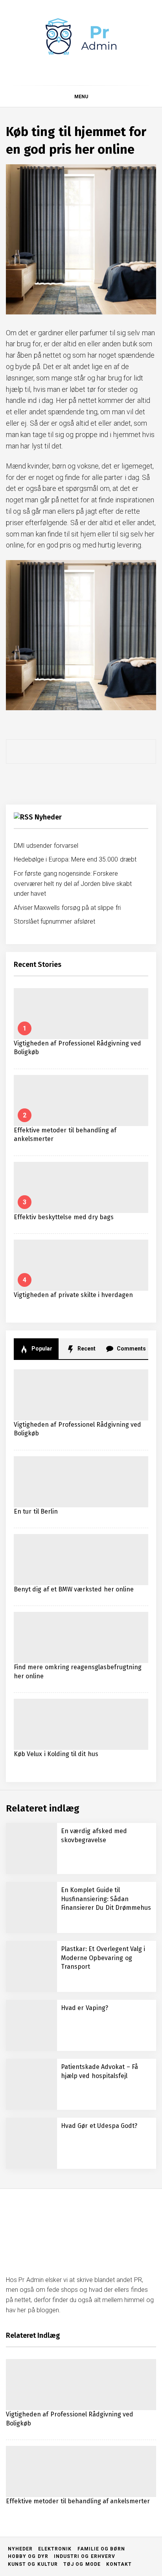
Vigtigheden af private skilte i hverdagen (74, 1295)
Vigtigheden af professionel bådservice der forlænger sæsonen (94, 2501)
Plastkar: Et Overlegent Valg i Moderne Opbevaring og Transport (103, 1958)
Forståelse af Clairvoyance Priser (101, 2430)
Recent (86, 1349)
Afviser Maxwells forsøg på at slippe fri (67, 908)
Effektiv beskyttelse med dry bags (64, 1217)
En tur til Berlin (36, 1511)
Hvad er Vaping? (85, 2008)
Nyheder (48, 817)
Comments (131, 1349)
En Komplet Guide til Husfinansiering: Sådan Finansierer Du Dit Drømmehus (106, 1899)
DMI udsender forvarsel (46, 846)
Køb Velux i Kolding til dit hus (56, 1754)
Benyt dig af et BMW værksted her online (74, 1589)
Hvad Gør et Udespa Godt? (99, 2126)
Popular (41, 1349)
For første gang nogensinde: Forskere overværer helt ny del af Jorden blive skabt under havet (73, 884)
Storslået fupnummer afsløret (54, 921)
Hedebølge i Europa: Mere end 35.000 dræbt (75, 859)
